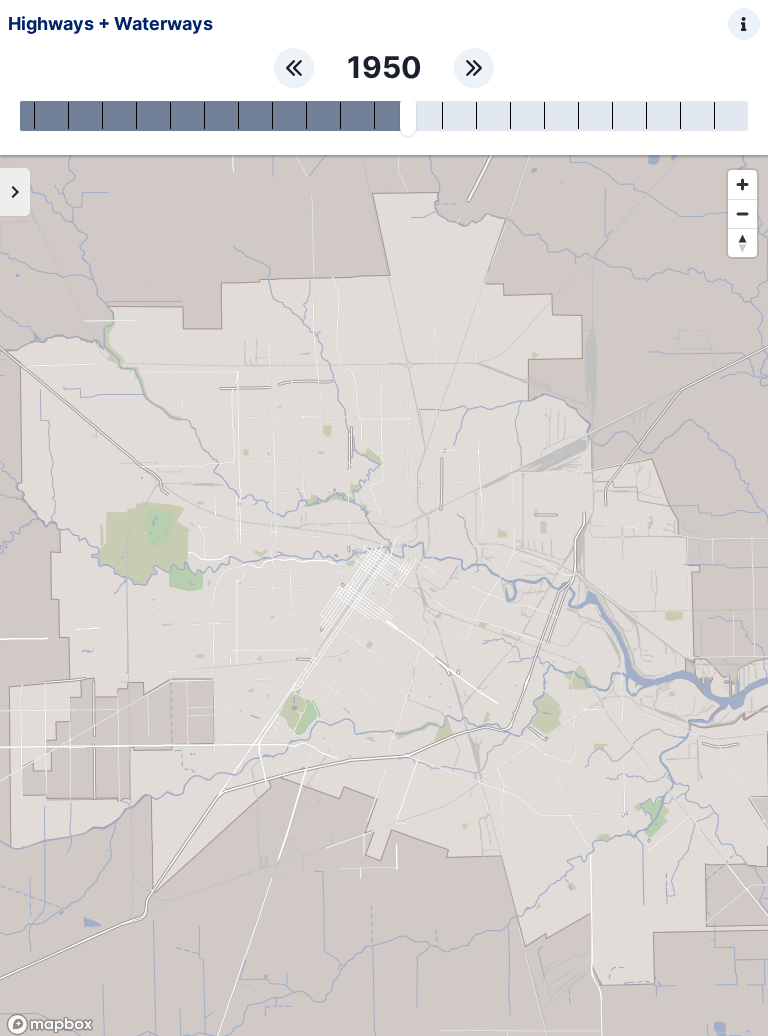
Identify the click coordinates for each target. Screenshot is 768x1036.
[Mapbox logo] (50, 1024)
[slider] (408, 116)
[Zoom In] (742, 184)
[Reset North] (742, 242)
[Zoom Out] (742, 213)
